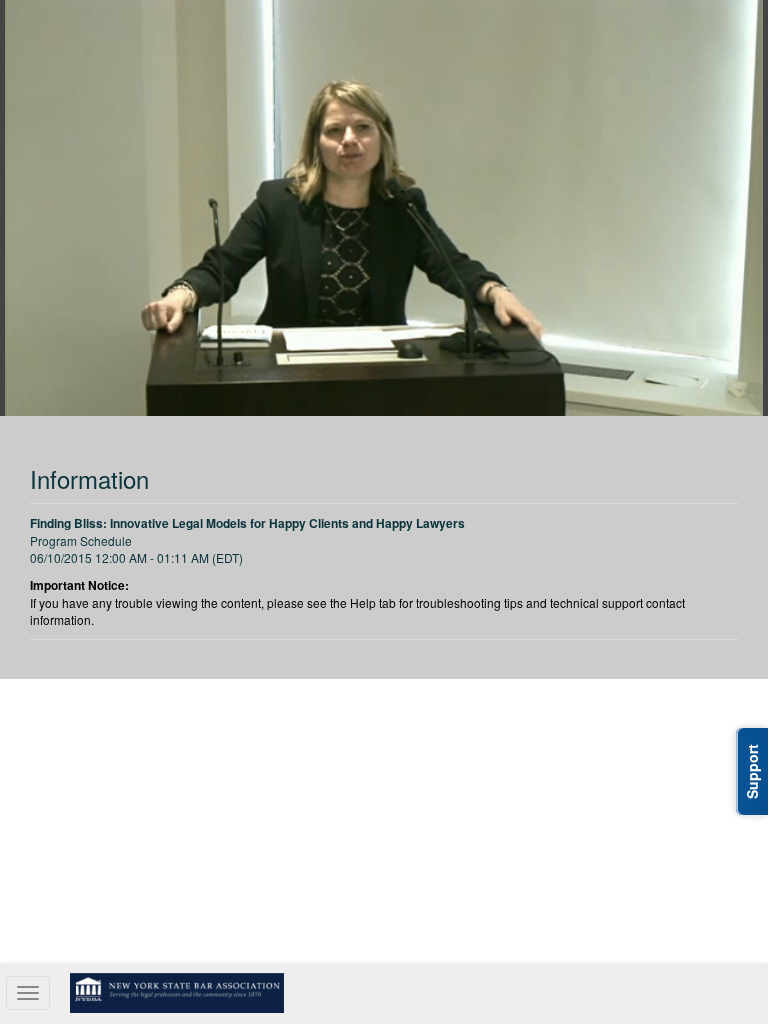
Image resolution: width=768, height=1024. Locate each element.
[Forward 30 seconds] (516, 203)
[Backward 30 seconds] (252, 203)
